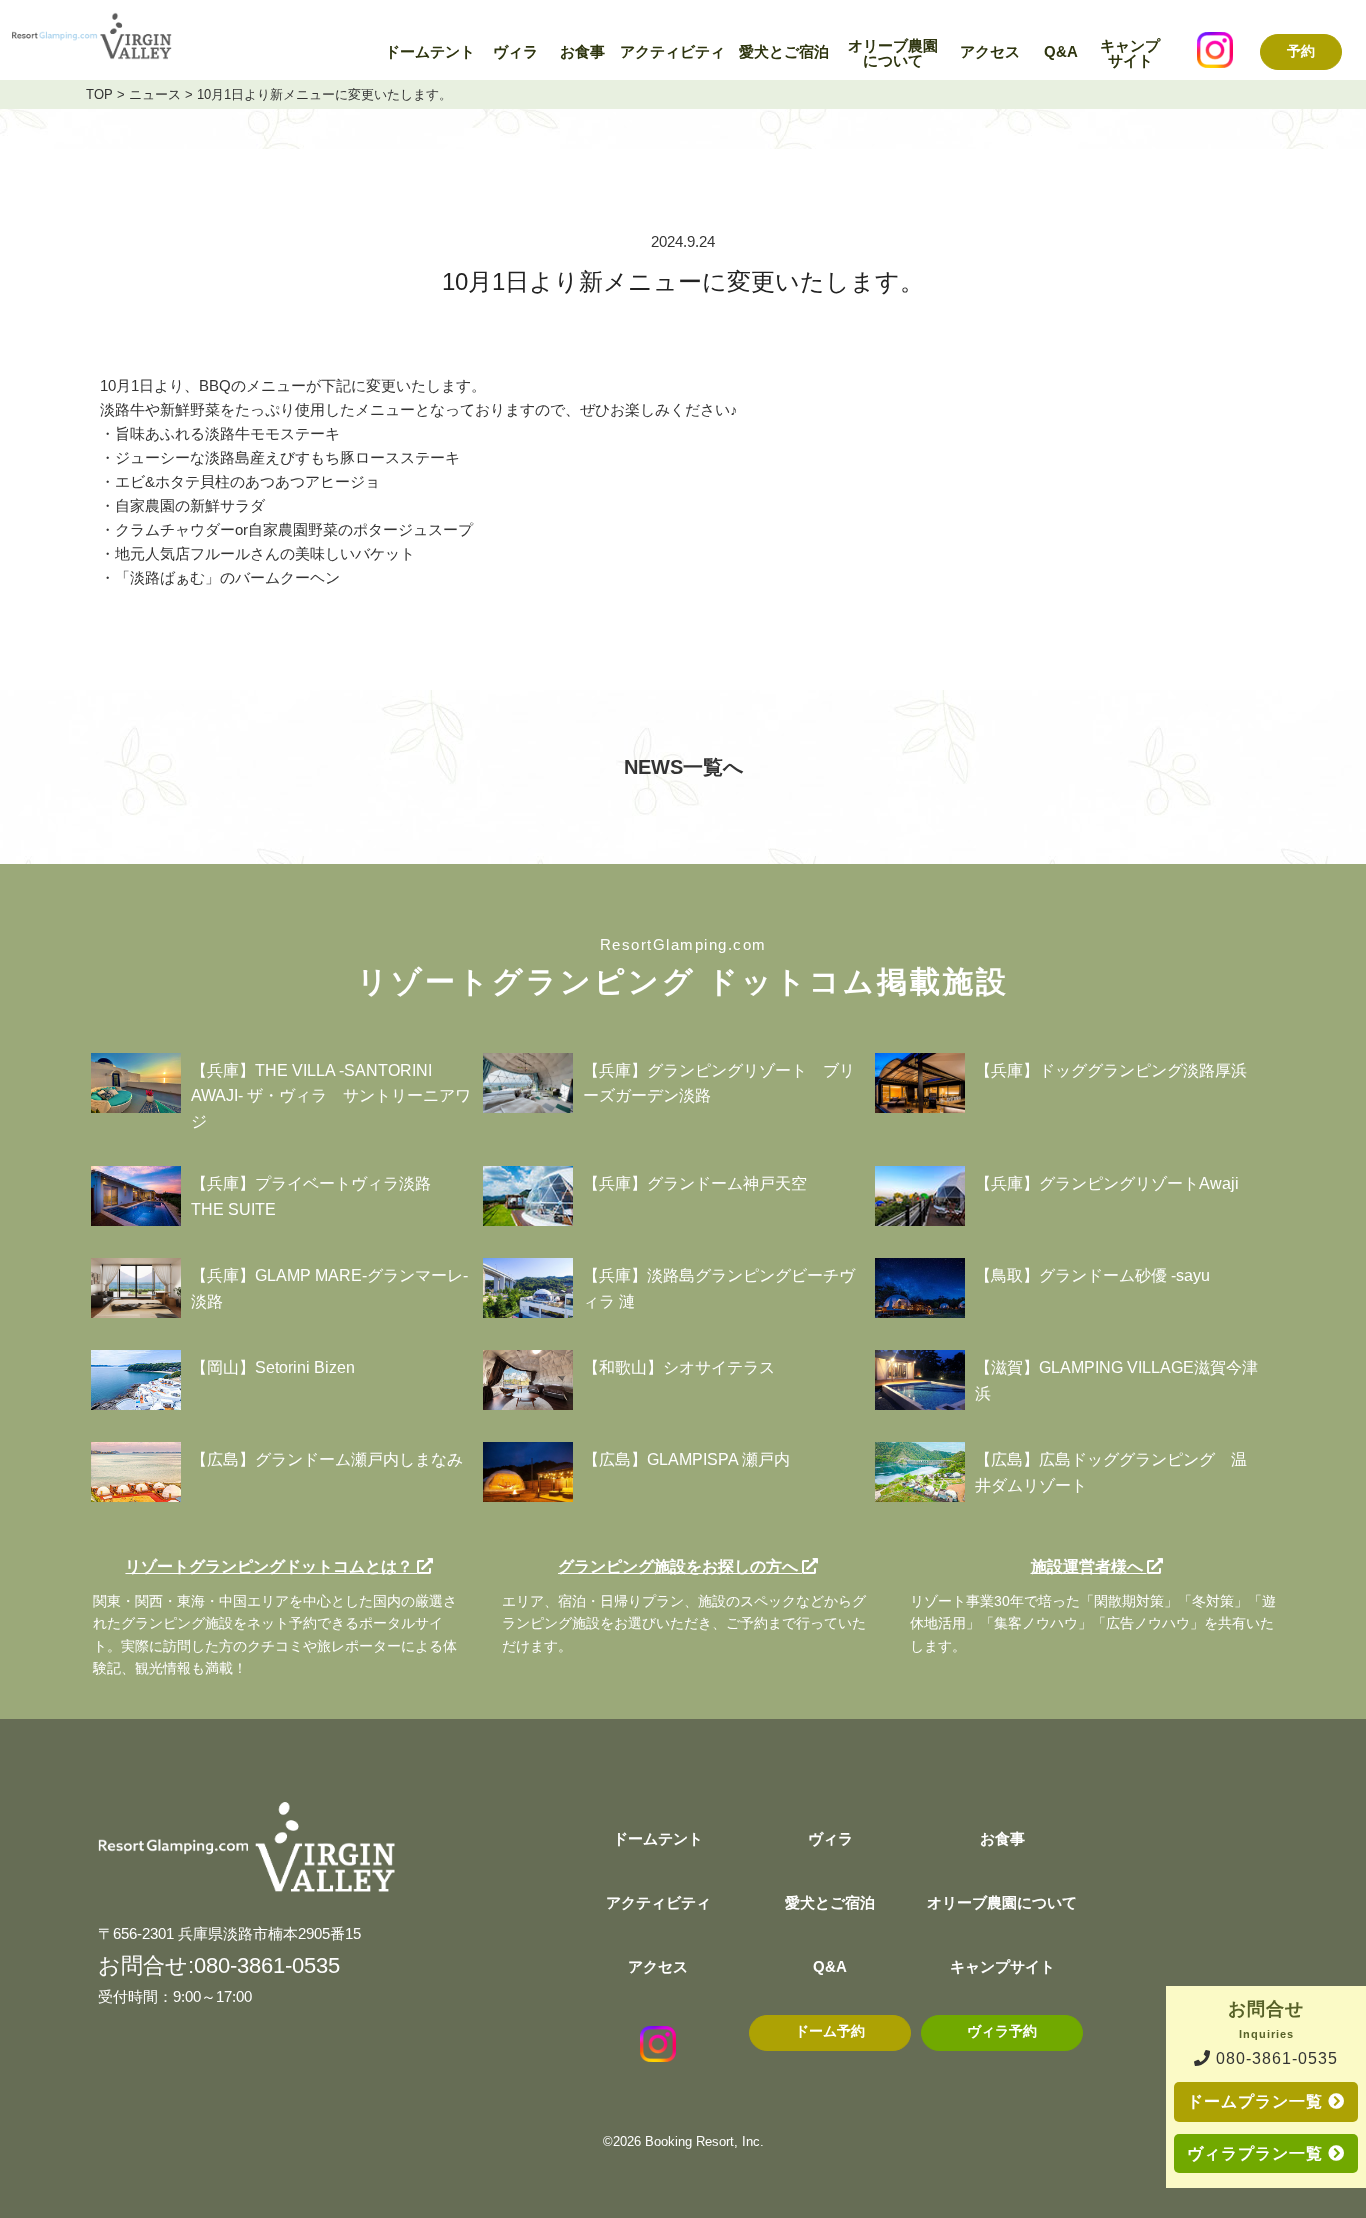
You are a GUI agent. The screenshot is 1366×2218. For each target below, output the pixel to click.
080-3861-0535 (1274, 2058)
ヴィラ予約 (1002, 2031)
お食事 (582, 52)
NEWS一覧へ (683, 767)
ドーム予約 (830, 2031)
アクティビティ (672, 52)
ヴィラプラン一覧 (1257, 2153)
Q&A (1061, 52)
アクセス (990, 52)
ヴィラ (515, 52)
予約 (1301, 51)
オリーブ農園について (893, 53)
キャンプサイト (1130, 53)
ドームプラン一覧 (1257, 2101)
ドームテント (430, 52)
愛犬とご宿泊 (784, 52)
